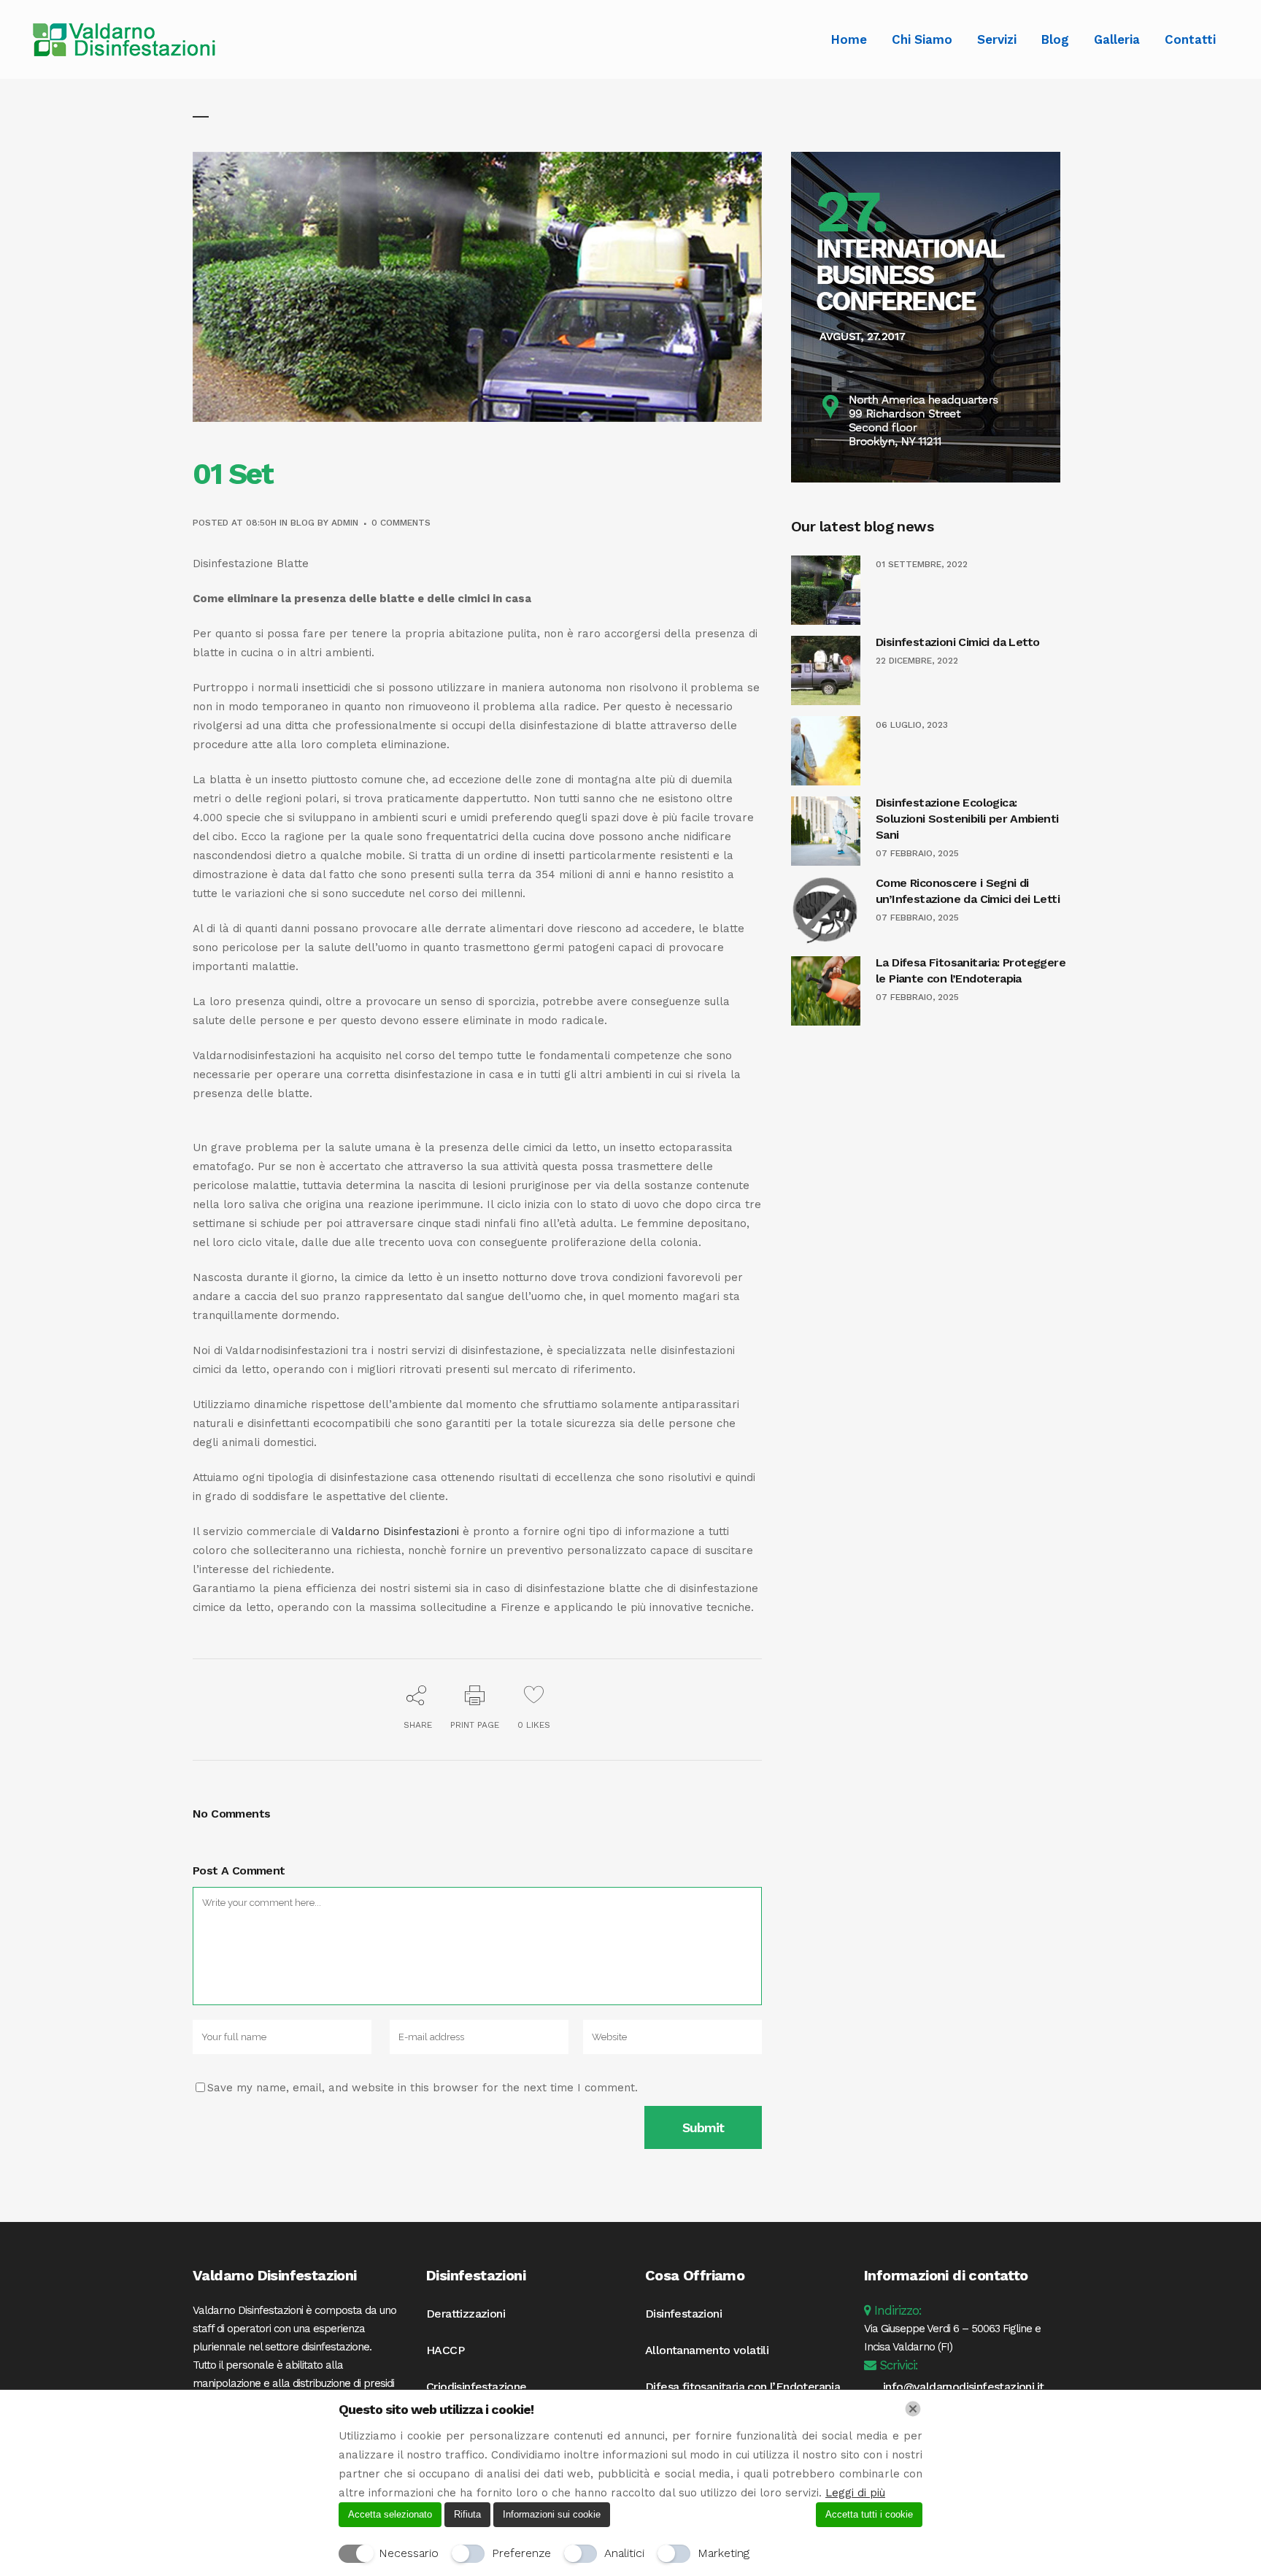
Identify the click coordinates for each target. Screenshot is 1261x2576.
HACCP (445, 2350)
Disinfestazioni (683, 2314)
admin (345, 523)
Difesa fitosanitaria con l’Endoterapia (743, 2387)
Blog (302, 523)
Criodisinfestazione (477, 2387)
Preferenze (521, 2553)
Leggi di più (855, 2493)
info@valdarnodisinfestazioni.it (963, 2387)
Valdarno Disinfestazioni (395, 1531)
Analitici (624, 2553)
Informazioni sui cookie (552, 2514)
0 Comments (401, 523)
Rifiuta (467, 2514)
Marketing (724, 2553)
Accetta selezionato (390, 2514)
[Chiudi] (913, 2409)
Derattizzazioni (466, 2314)
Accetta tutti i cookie (869, 2514)
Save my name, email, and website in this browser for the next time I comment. (423, 2088)
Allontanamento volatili (707, 2350)
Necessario (409, 2553)
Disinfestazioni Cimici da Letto (957, 642)
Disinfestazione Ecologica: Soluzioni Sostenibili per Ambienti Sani (967, 819)
